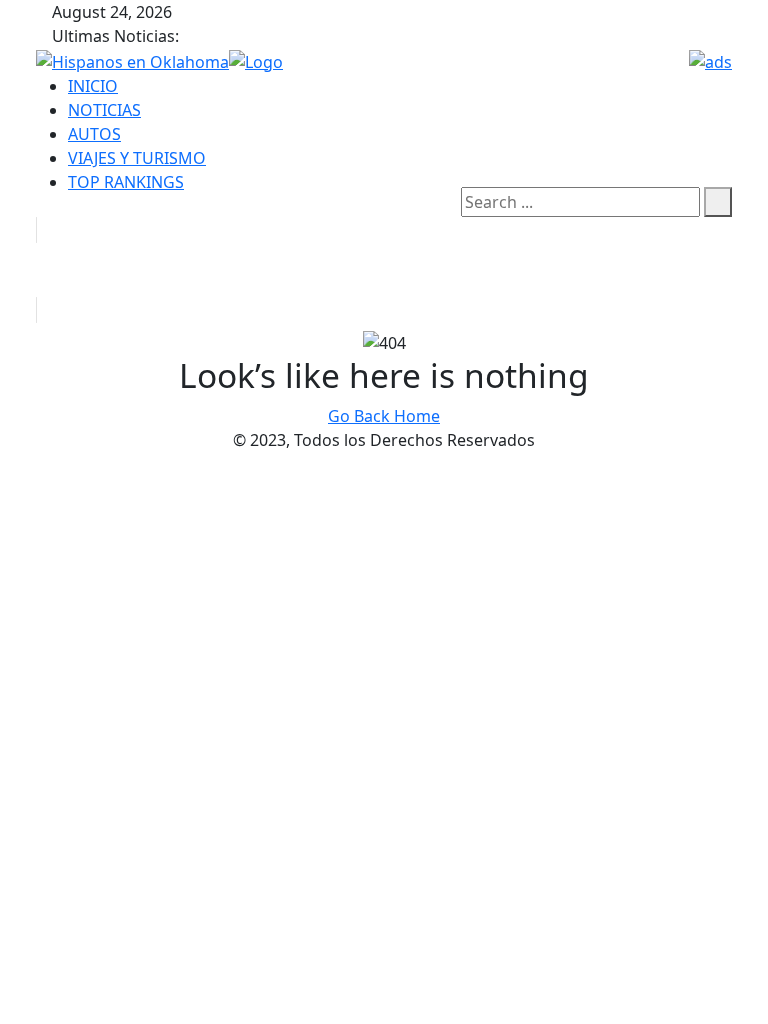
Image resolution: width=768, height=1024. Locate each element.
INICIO (93, 86)
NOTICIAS (104, 110)
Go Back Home (384, 416)
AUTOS (94, 134)
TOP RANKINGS (126, 182)
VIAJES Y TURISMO (137, 158)
